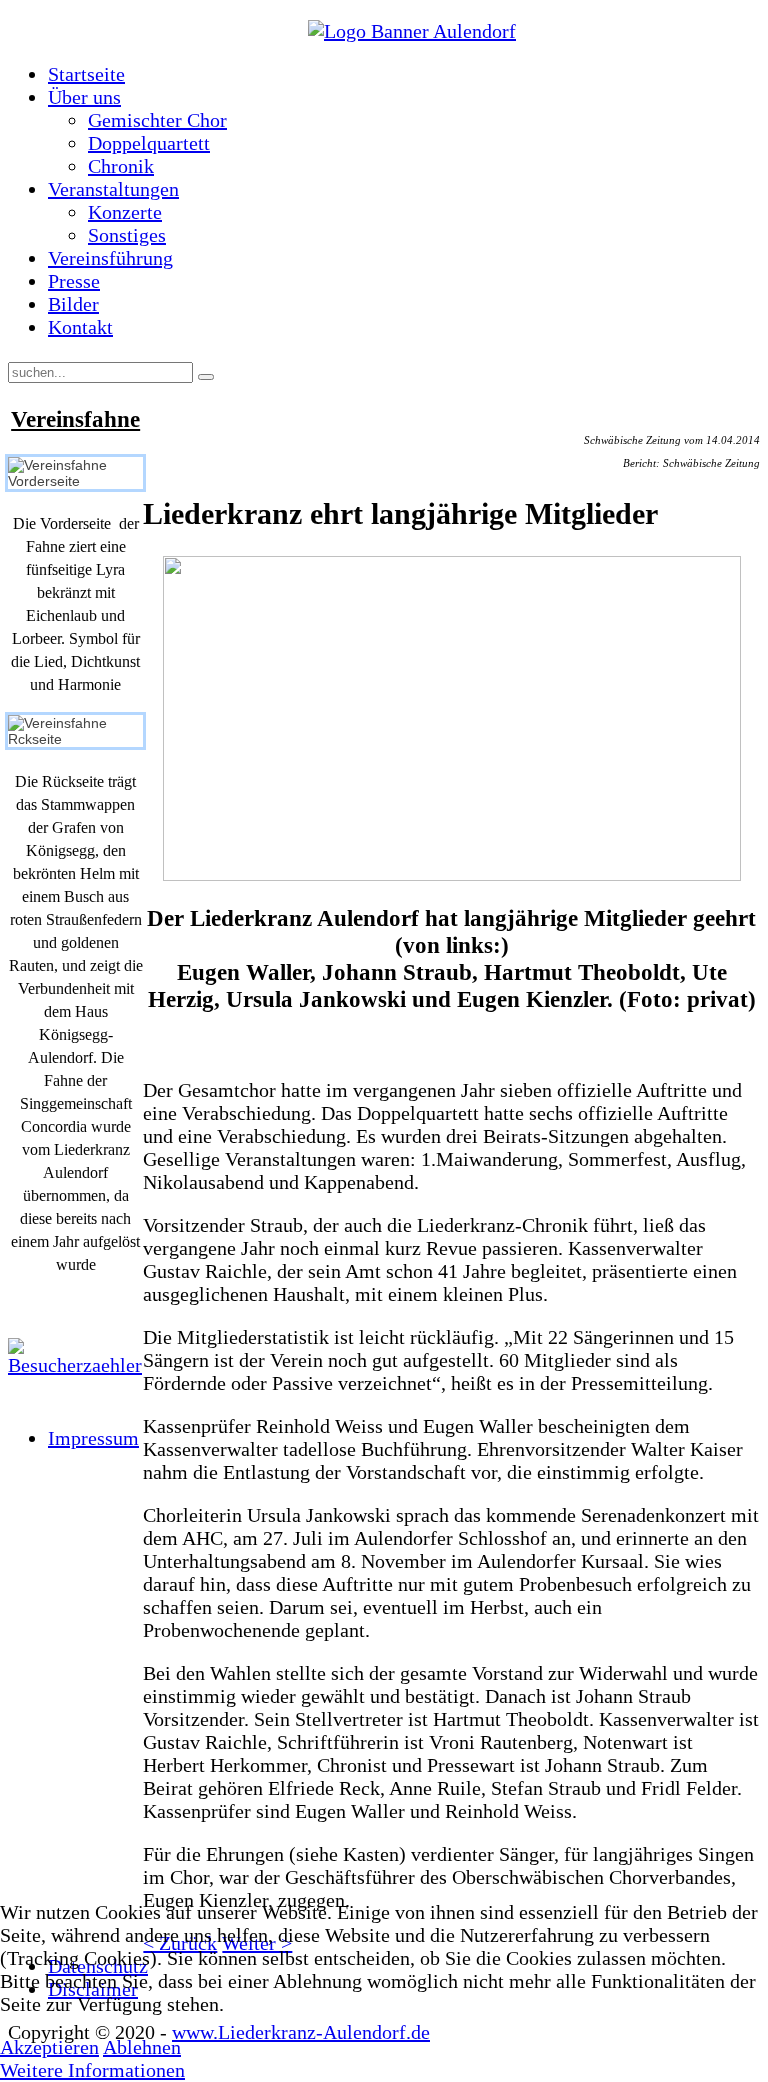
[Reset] (206, 377)
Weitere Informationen (92, 2070)
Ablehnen (142, 2047)
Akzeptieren (49, 2047)
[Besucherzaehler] (75, 1357)
